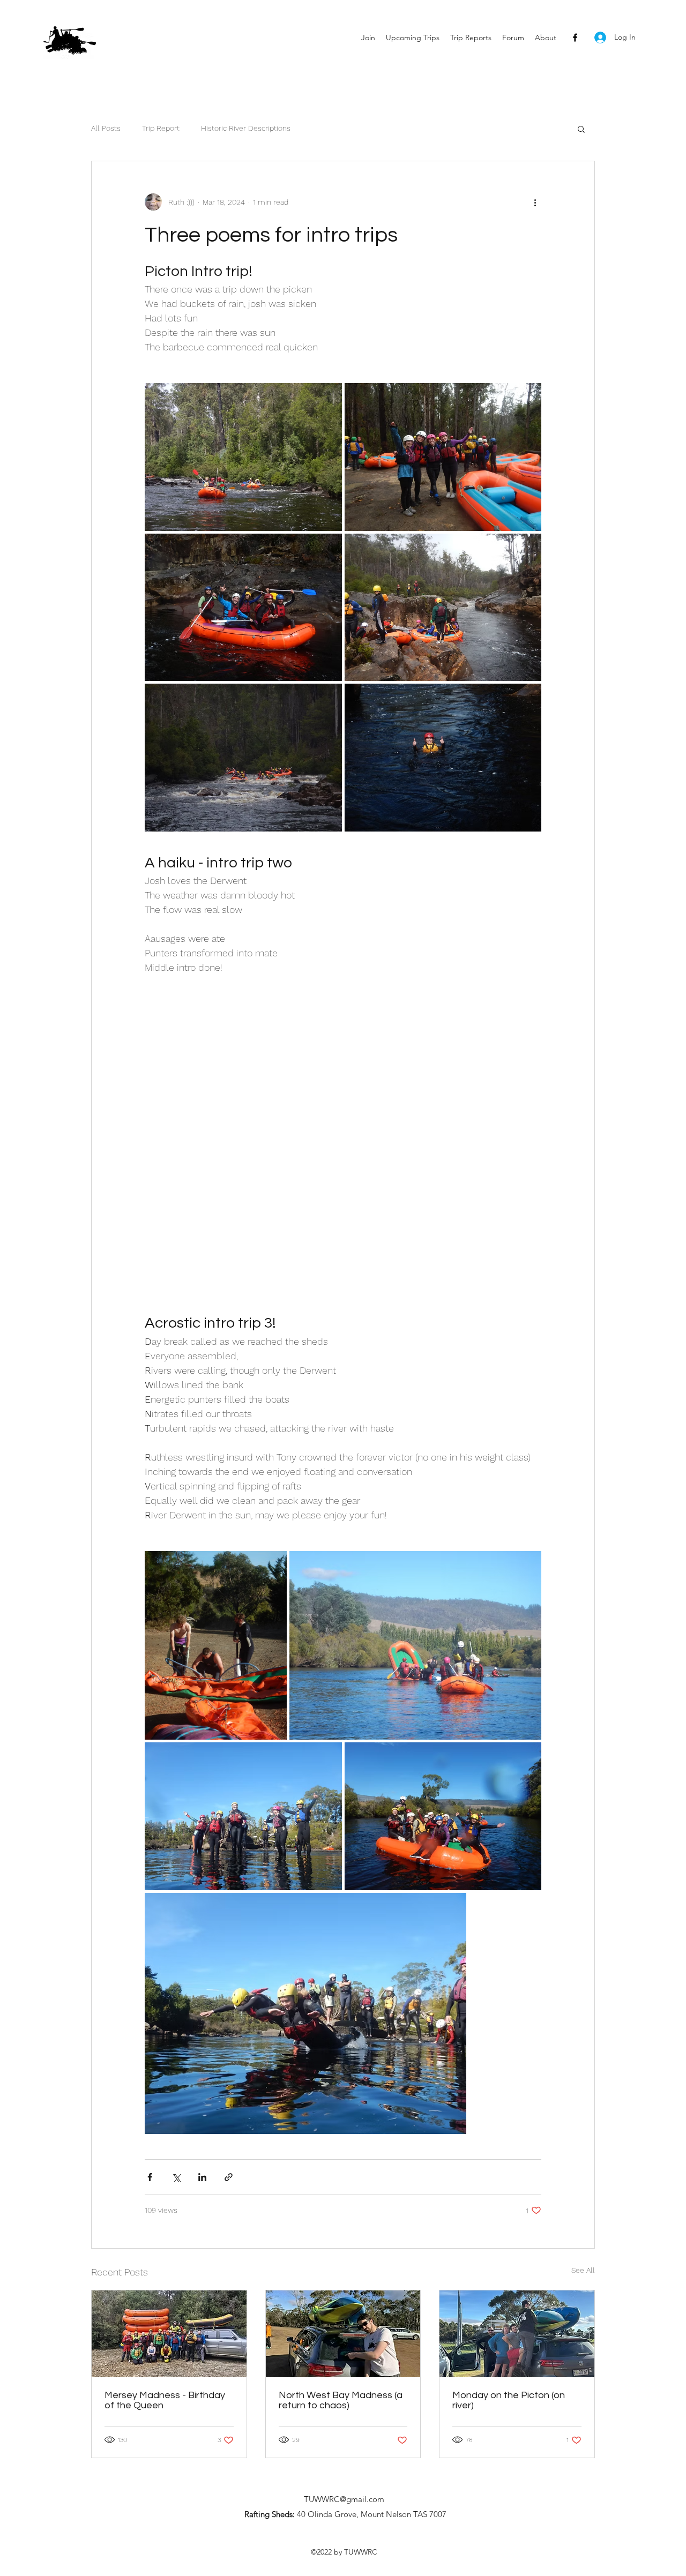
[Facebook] (575, 38)
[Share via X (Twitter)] (176, 2177)
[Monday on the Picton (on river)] (517, 2334)
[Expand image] (243, 457)
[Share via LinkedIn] (202, 2177)
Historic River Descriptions (246, 128)
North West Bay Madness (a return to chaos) (341, 2400)
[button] (581, 129)
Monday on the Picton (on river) (509, 2400)
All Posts (106, 128)
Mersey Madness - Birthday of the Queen (165, 2400)
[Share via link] (229, 2177)
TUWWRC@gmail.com (344, 2499)
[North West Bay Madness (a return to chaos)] (343, 2334)
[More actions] (535, 202)
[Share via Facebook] (150, 2177)
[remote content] (343, 1151)
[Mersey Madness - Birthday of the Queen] (169, 2334)
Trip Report (161, 128)
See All (583, 2270)
